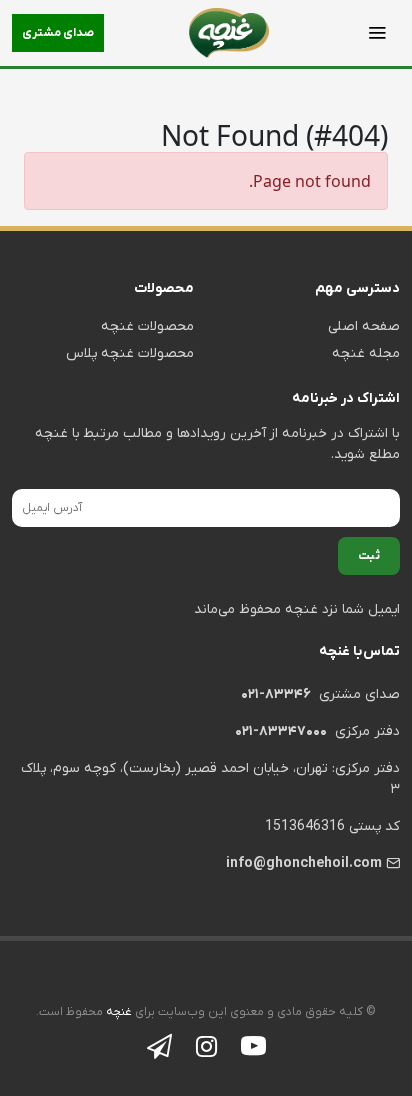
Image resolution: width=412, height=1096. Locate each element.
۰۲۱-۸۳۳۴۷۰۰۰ (281, 731)
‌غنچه (117, 1012)
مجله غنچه (366, 353)
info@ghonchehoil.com (304, 863)
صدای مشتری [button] (58, 33)
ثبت (369, 556)
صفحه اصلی (364, 326)
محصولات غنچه (147, 326)
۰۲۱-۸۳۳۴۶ (276, 694)
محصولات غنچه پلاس (130, 353)
